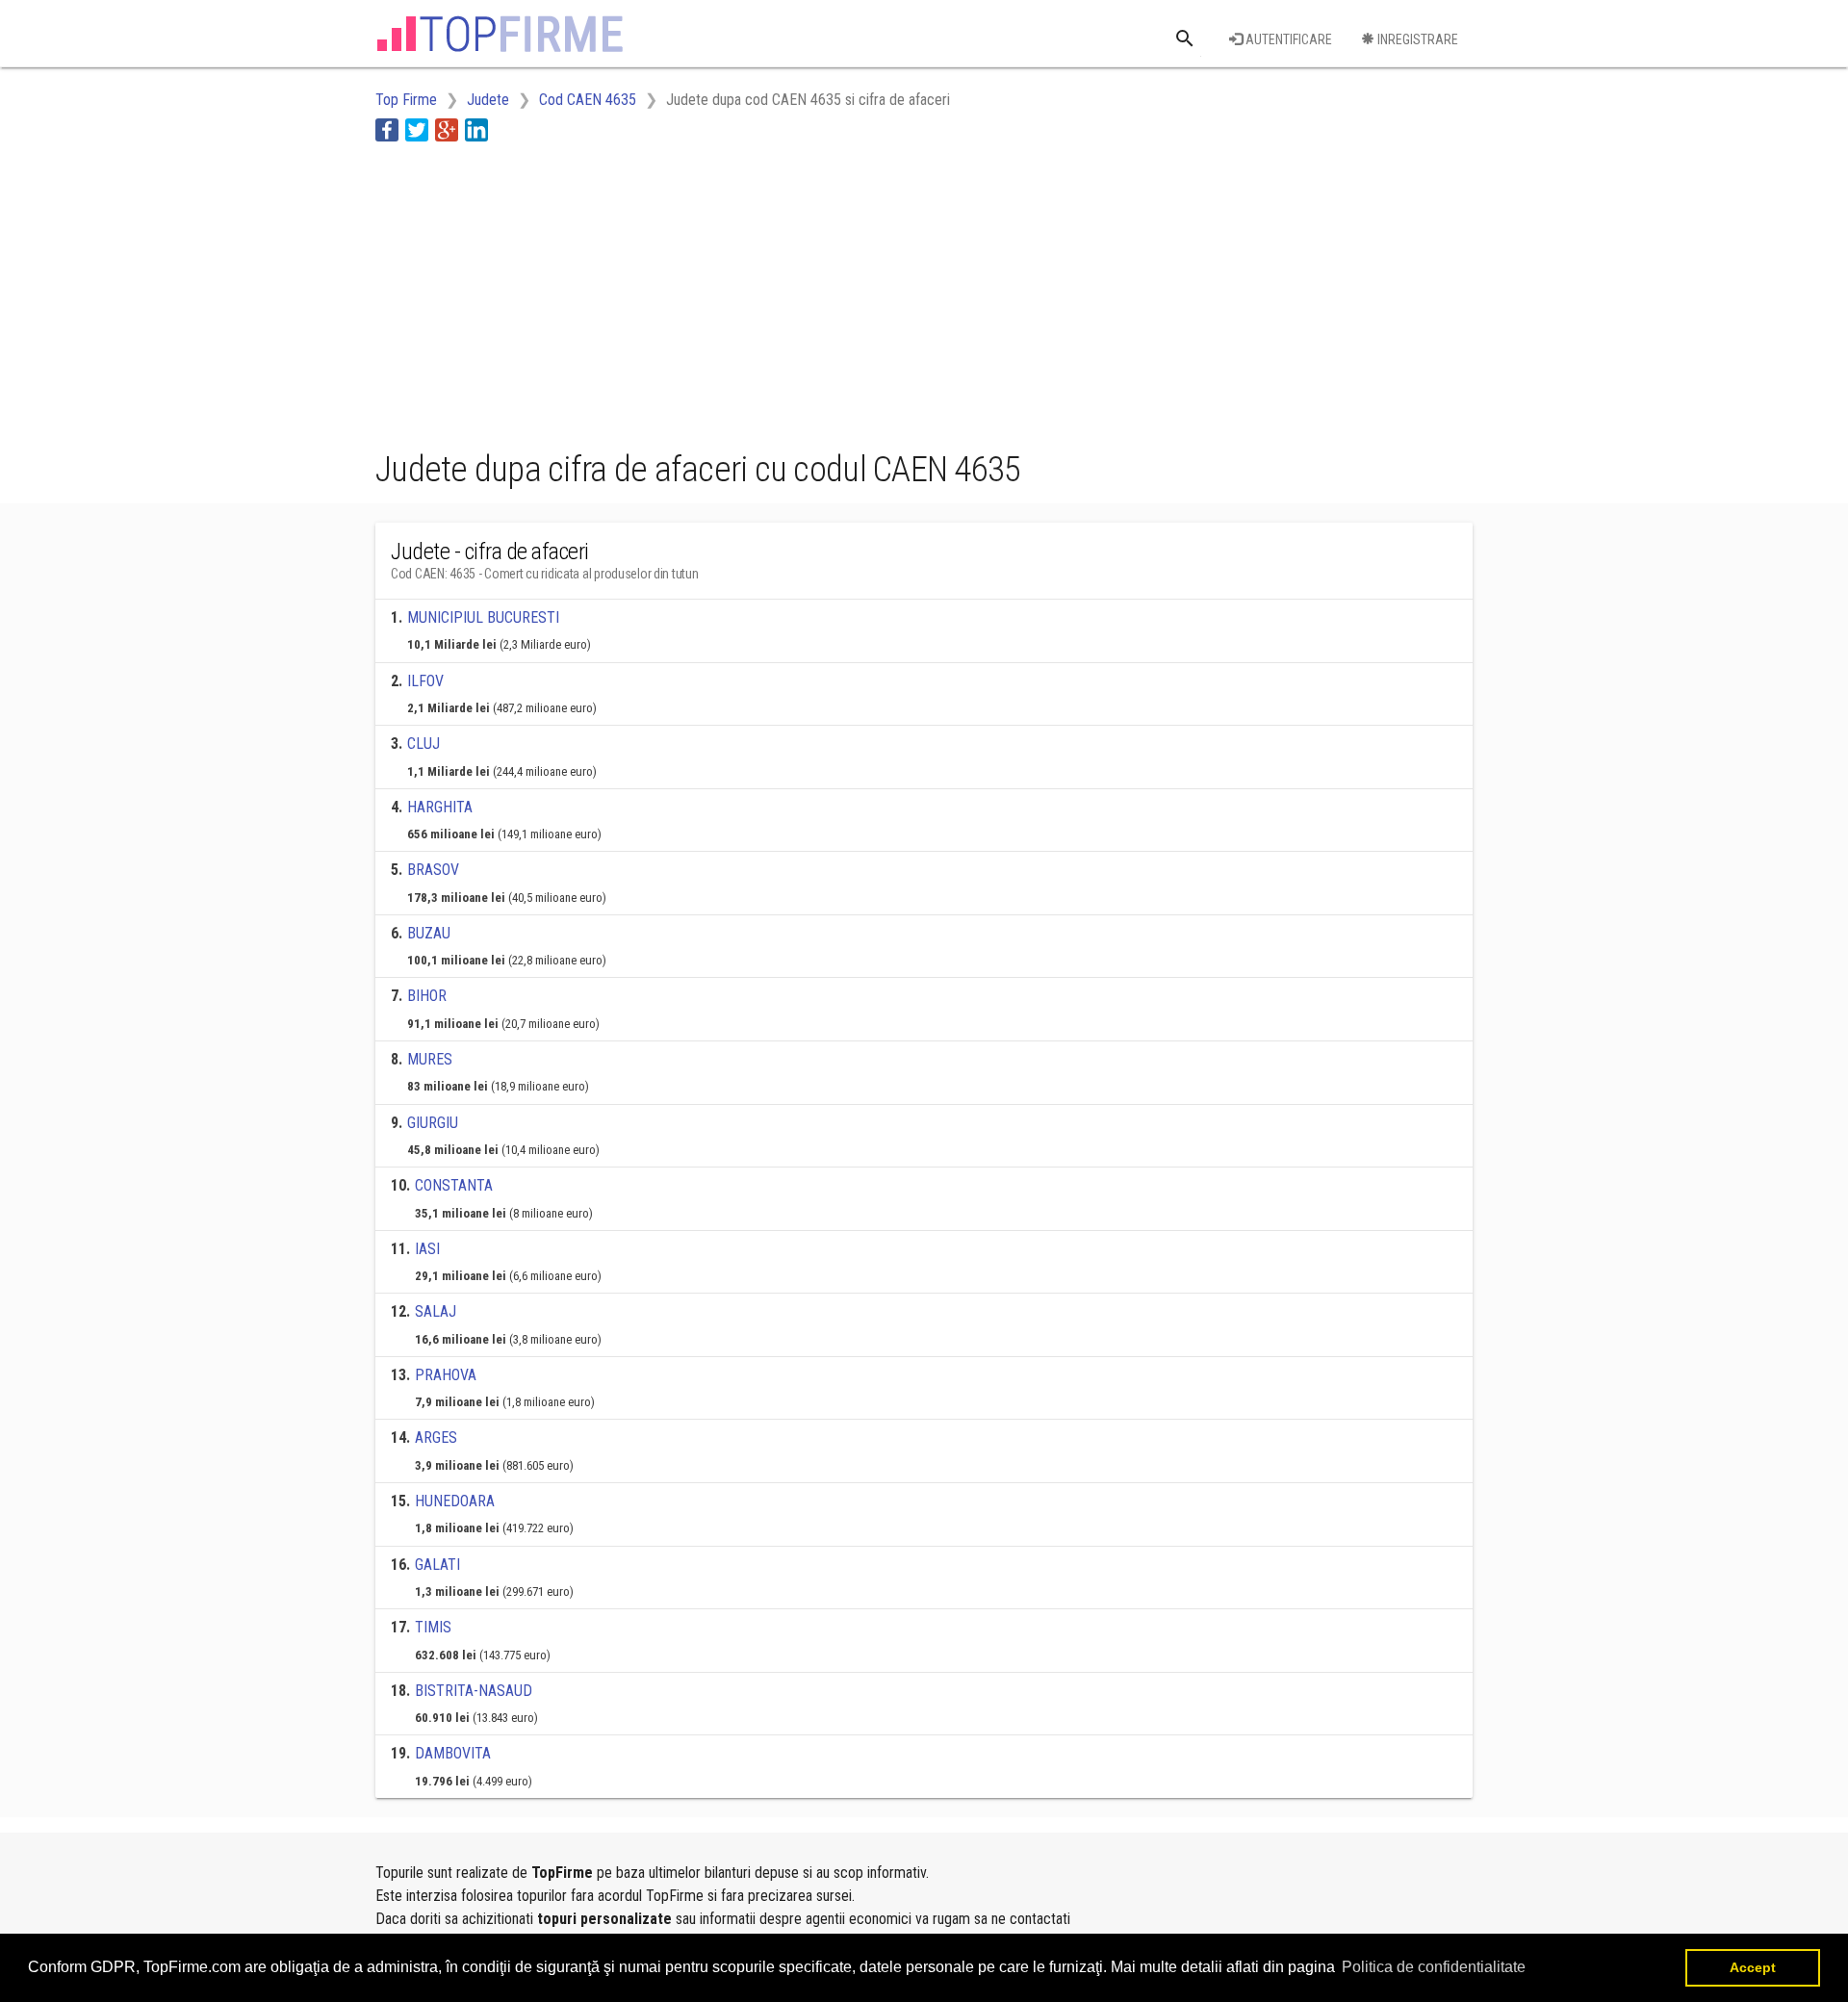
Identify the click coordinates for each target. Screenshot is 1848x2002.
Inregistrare (1416, 39)
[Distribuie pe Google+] (447, 129)
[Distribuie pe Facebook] (387, 129)
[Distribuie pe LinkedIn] (476, 129)
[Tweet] (417, 129)
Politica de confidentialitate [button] (1434, 1967)
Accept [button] (1753, 1967)
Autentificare (1287, 39)
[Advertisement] (726, 292)
